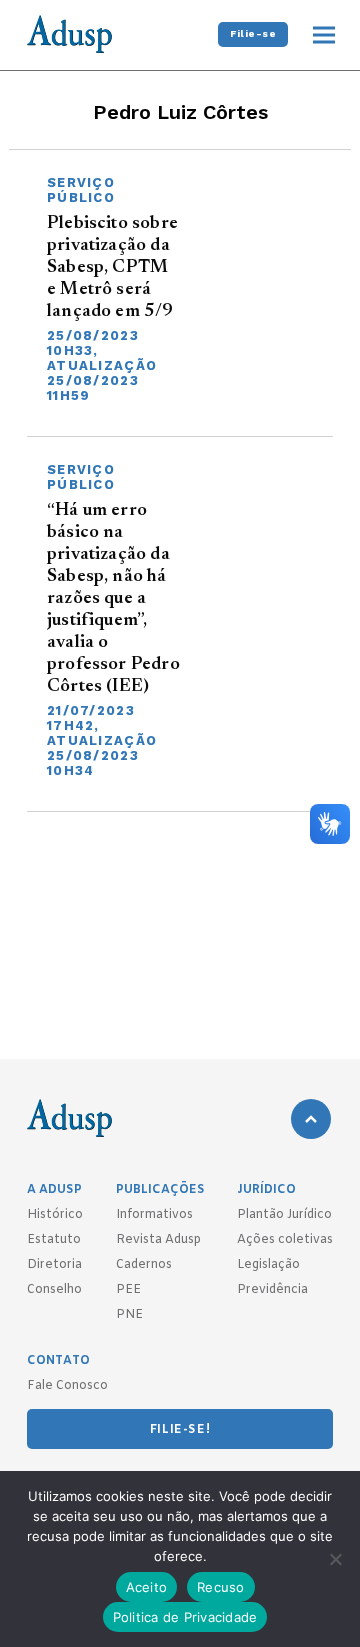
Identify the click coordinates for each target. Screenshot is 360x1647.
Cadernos (144, 1265)
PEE (128, 1290)
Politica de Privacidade (185, 1617)
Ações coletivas (285, 1240)
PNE (129, 1315)
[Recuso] (335, 1559)
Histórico (55, 1215)
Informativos (154, 1215)
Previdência (272, 1290)
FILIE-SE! (180, 1430)
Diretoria (54, 1265)
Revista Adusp (158, 1240)
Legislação (268, 1265)
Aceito (147, 1587)
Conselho (54, 1290)
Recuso (221, 1587)
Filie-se (253, 33)
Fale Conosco (67, 1386)
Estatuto (54, 1240)
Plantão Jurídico (284, 1215)
